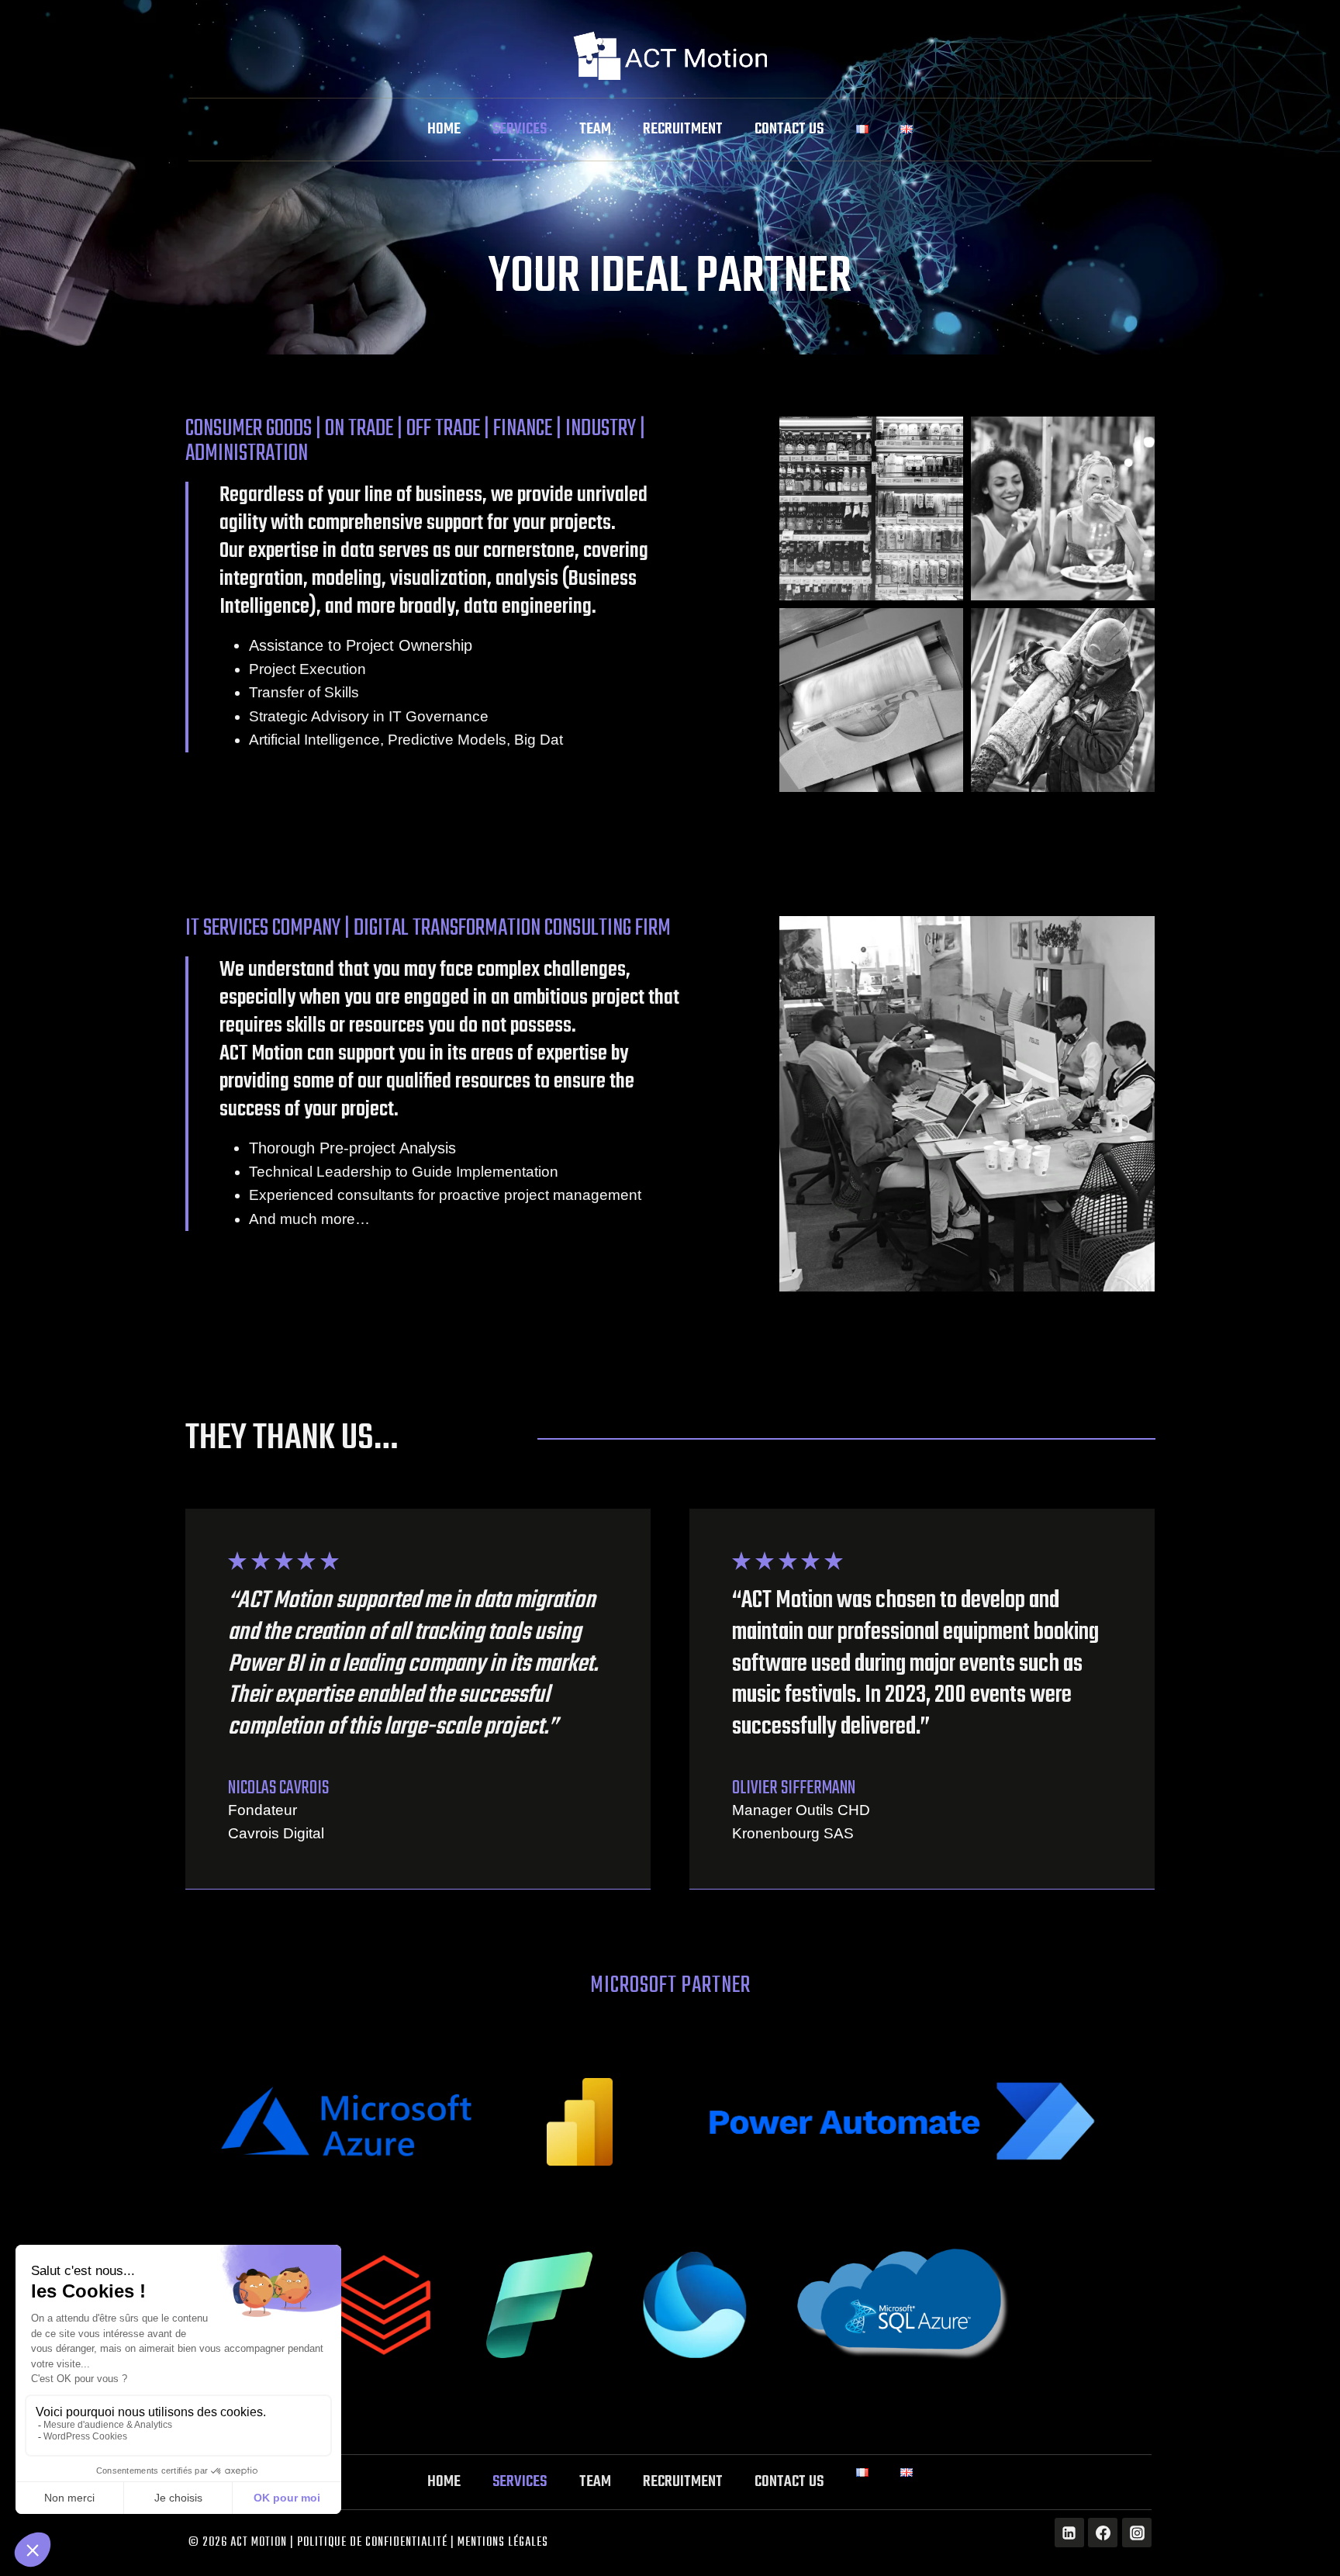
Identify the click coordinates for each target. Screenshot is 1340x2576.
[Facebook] (1103, 2533)
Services (520, 129)
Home (444, 129)
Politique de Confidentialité (372, 2543)
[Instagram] (1137, 2533)
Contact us (789, 129)
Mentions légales (503, 2543)
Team (595, 129)
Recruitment (683, 129)
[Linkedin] (1069, 2533)
